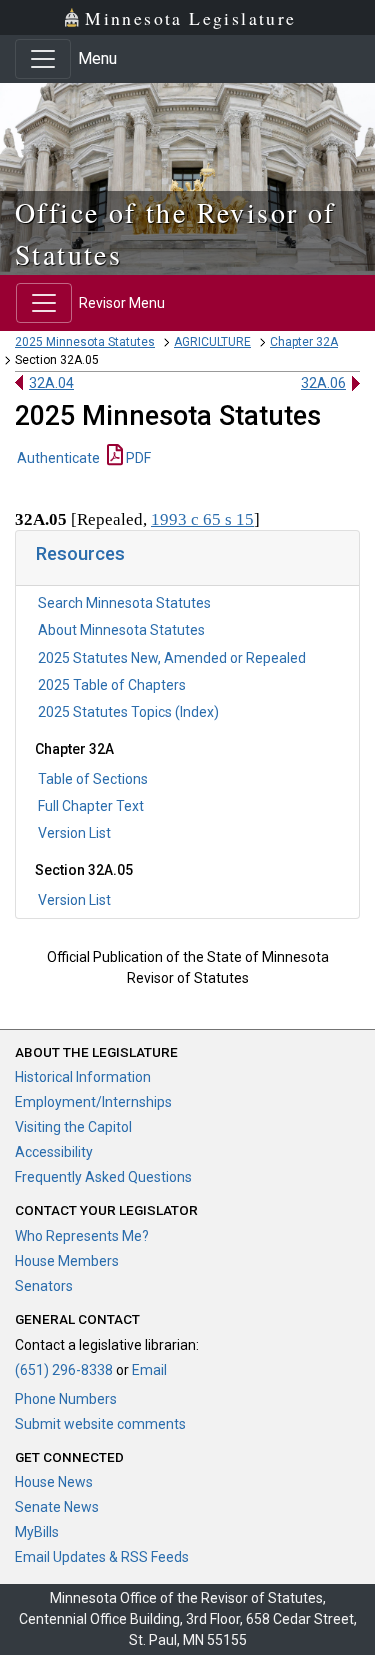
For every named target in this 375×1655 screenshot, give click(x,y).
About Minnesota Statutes (121, 630)
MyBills (37, 1532)
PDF (137, 458)
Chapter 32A (304, 342)
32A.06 (323, 383)
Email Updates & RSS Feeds (102, 1557)
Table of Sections (93, 779)
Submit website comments (100, 1424)
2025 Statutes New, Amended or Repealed (172, 658)
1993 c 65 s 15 (202, 519)
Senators (44, 1286)
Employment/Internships (93, 1102)
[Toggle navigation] (43, 59)
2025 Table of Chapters (112, 685)
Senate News (57, 1507)
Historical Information (83, 1077)
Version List (74, 833)
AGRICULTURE (212, 342)
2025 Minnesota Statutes (85, 342)
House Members (67, 1261)
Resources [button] (80, 553)
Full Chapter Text (91, 806)
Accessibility (54, 1152)
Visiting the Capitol (73, 1127)
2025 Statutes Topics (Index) (128, 712)
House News (54, 1482)
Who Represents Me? (82, 1236)
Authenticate (58, 458)
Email (149, 1370)
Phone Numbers (66, 1399)
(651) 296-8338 (64, 1370)
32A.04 (51, 383)
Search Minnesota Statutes (124, 603)
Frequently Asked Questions (103, 1177)
